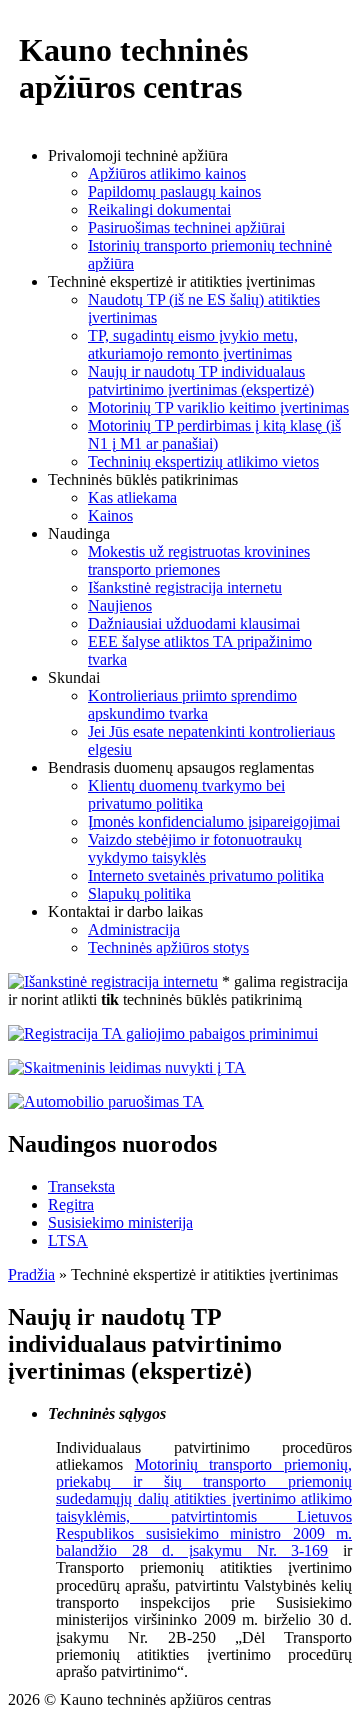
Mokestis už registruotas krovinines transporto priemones (199, 560)
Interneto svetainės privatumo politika (206, 875)
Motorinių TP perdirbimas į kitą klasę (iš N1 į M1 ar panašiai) (214, 434)
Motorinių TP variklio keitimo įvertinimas (218, 407)
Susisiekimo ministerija (120, 1222)
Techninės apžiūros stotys (168, 947)
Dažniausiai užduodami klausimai (194, 623)
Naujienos (120, 605)
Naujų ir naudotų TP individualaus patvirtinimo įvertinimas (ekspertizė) (201, 380)
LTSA (68, 1240)
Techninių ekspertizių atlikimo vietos (203, 461)
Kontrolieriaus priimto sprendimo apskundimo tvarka (192, 704)
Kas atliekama (132, 497)
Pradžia (31, 1274)
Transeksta (81, 1186)
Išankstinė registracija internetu (185, 587)
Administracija (134, 929)
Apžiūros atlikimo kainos (167, 173)
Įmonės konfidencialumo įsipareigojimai (214, 821)
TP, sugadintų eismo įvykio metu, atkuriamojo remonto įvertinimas (193, 344)
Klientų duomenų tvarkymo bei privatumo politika (186, 794)
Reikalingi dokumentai (159, 209)
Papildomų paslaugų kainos (174, 191)
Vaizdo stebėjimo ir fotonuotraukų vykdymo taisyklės (195, 848)
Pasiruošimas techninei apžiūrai (186, 227)
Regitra (71, 1204)
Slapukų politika (139, 893)
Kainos (110, 515)
